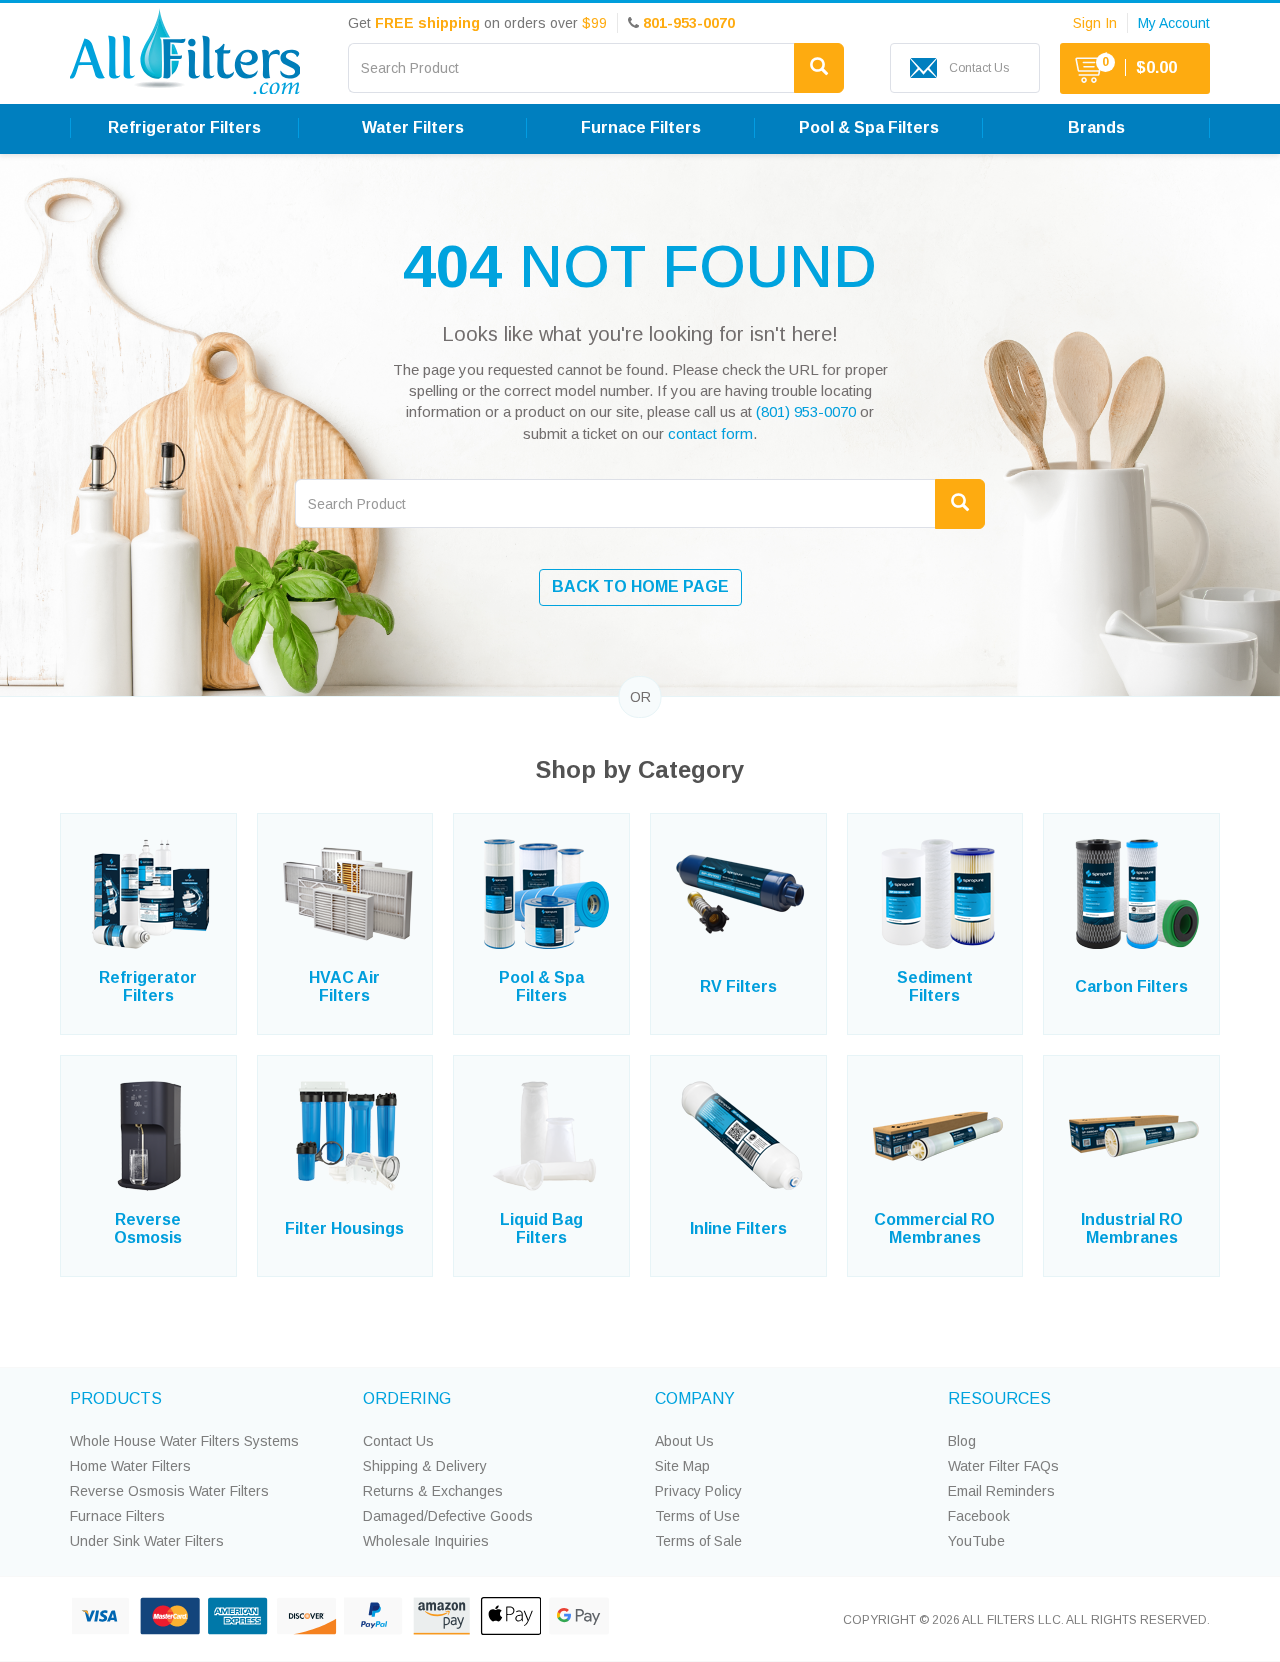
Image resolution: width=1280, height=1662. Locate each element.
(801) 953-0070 (806, 411)
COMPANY (695, 1398)
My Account (1174, 23)
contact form (710, 433)
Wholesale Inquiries (426, 1541)
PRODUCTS (116, 1398)
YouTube (976, 1541)
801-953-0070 (689, 23)
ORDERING (407, 1398)
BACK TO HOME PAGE (640, 586)
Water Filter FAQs (1003, 1466)
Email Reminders (1001, 1491)
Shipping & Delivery (425, 1466)
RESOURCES (999, 1398)
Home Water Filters (130, 1466)
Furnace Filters (117, 1516)
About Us (684, 1441)
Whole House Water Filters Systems (184, 1441)
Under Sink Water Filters (147, 1541)
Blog (962, 1441)
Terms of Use (697, 1516)
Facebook (979, 1516)
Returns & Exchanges (433, 1491)
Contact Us (398, 1441)
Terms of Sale (698, 1541)
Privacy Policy (698, 1491)
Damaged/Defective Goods (448, 1516)
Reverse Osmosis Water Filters (169, 1491)
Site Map (682, 1466)
